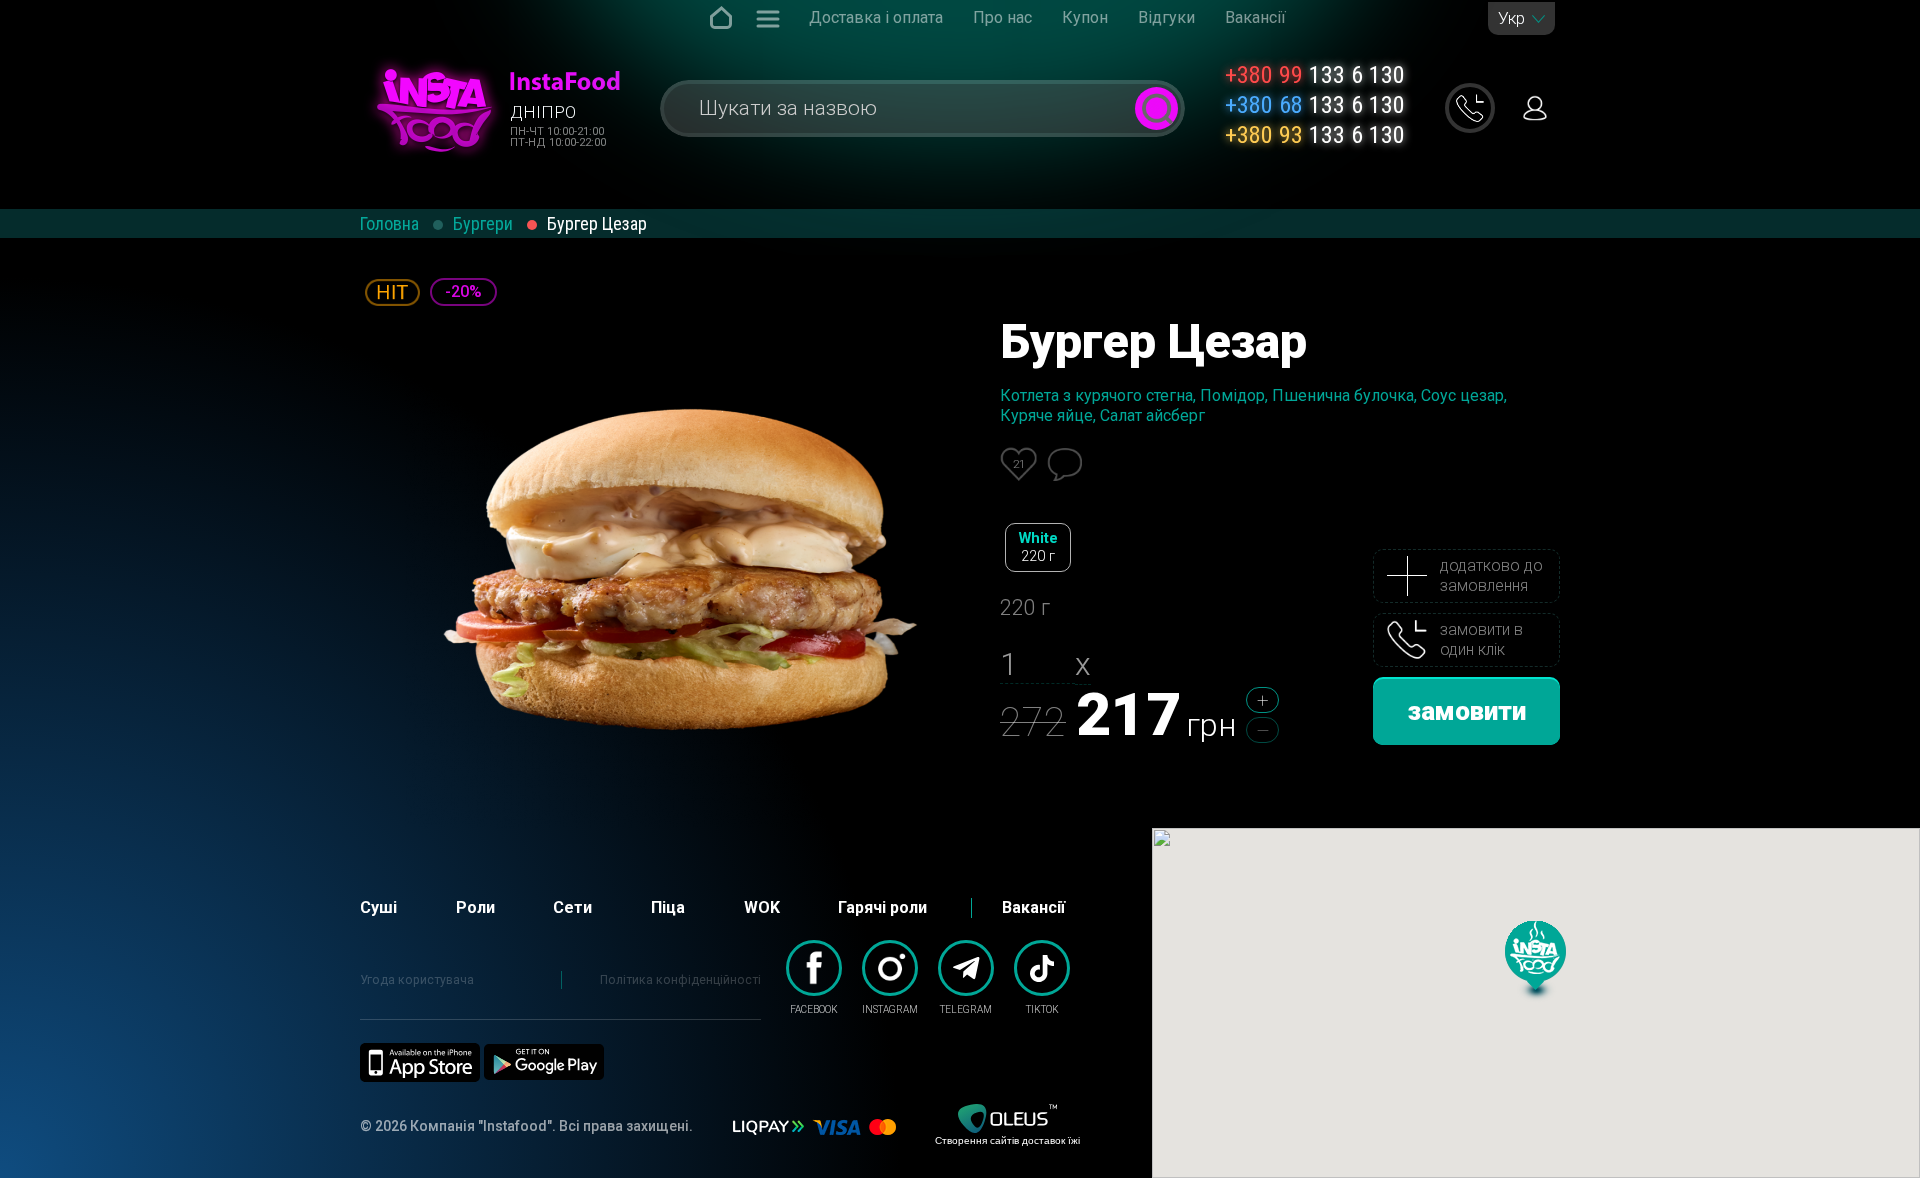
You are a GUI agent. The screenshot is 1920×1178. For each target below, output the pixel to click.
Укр (1511, 18)
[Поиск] (1156, 108)
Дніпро (543, 112)
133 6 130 (1315, 75)
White (1038, 547)
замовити (1467, 711)
